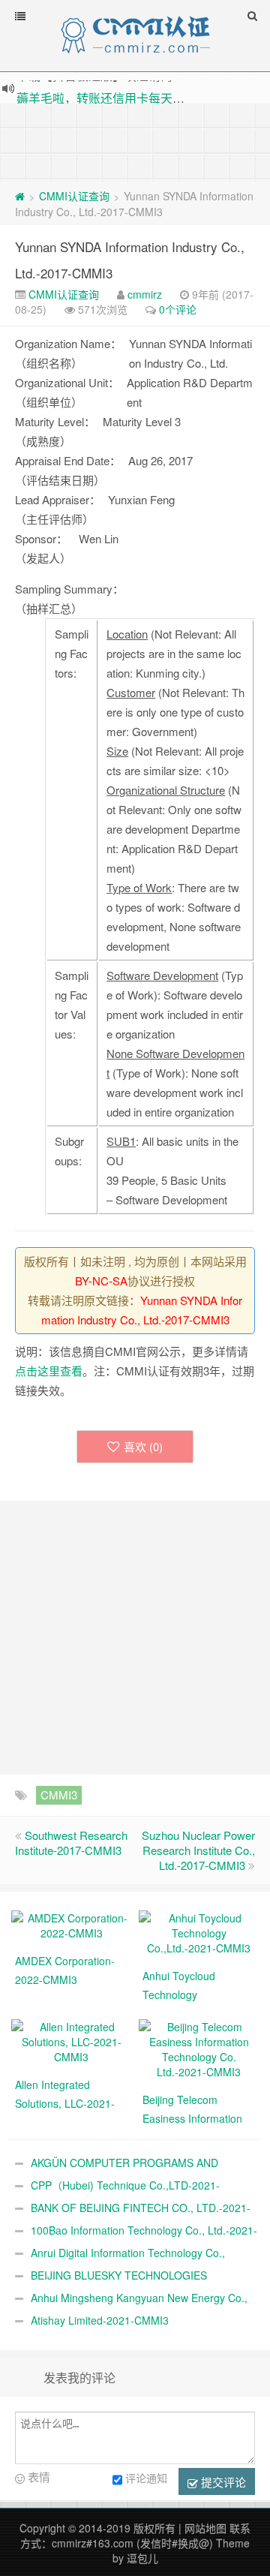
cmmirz (145, 294)
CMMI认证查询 (74, 196)
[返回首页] (20, 196)
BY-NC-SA (101, 1280)
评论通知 (146, 2478)
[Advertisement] (135, 141)
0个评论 (178, 309)
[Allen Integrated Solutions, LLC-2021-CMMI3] (71, 2040)
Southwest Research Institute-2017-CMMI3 (71, 1843)
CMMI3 (59, 1794)
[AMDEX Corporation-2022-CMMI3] (71, 1924)
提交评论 (222, 2482)
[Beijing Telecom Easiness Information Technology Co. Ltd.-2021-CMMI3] (199, 2048)
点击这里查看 (49, 1371)
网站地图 (205, 2528)
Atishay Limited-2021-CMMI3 (100, 2320)
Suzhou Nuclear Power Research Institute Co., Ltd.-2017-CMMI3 (198, 1850)
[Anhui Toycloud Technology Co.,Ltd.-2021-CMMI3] (199, 1931)
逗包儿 (142, 2558)
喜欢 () (143, 1446)
